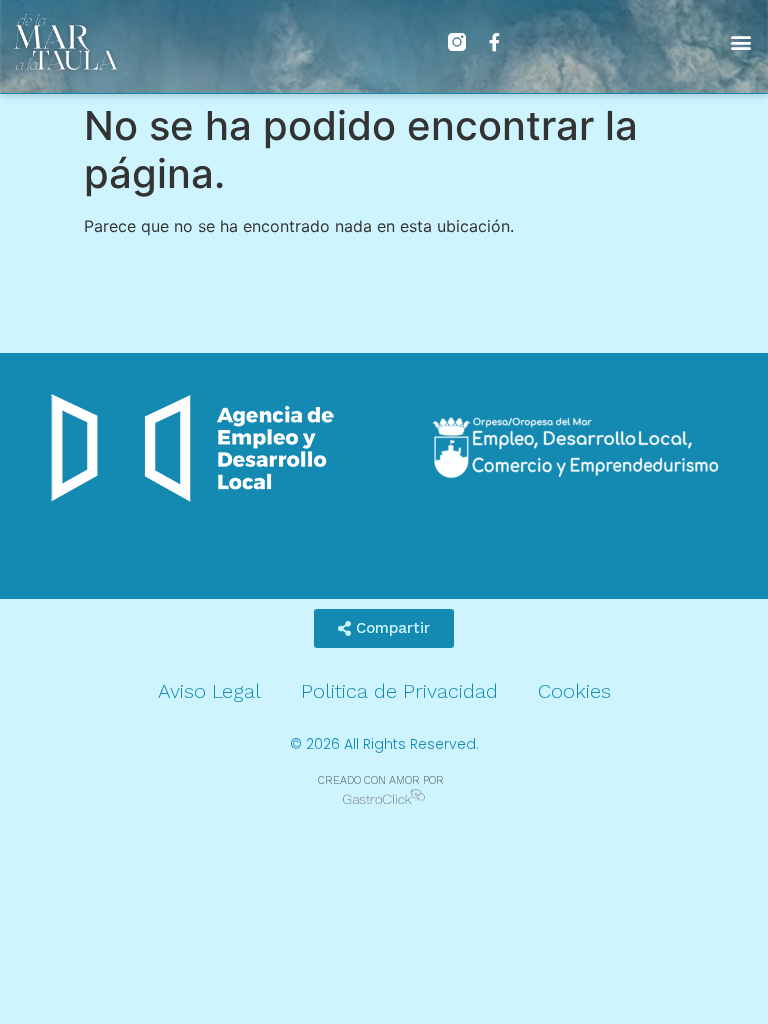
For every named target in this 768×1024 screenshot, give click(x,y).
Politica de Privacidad (399, 691)
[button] (741, 41)
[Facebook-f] (495, 42)
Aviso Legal (209, 691)
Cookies (574, 691)
